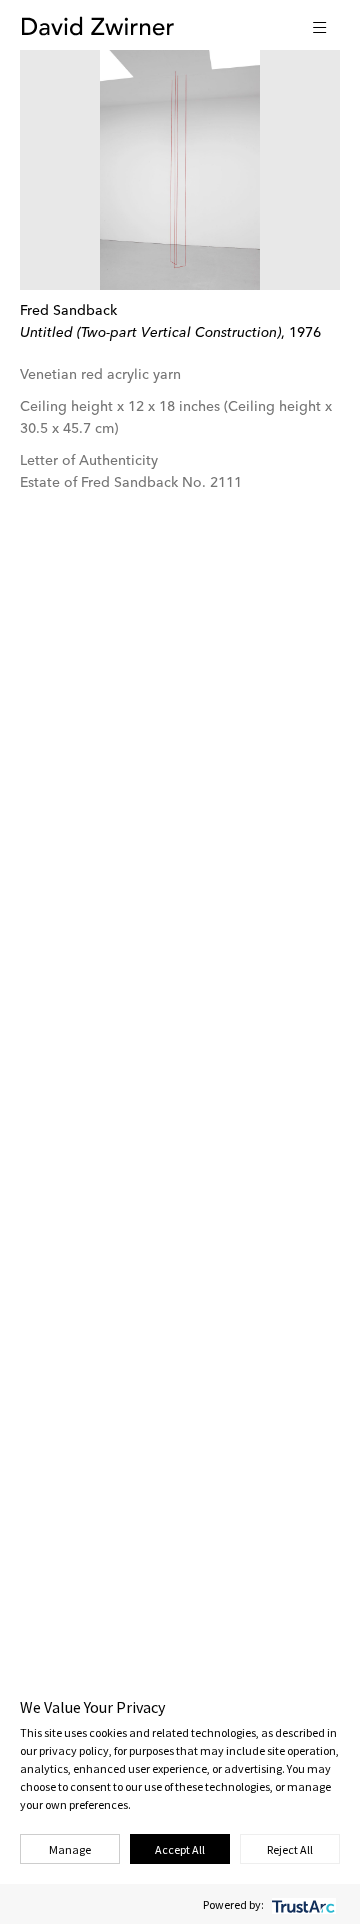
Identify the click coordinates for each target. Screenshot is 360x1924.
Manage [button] (70, 1849)
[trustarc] (301, 1904)
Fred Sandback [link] (68, 311)
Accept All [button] (180, 1849)
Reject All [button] (290, 1849)
